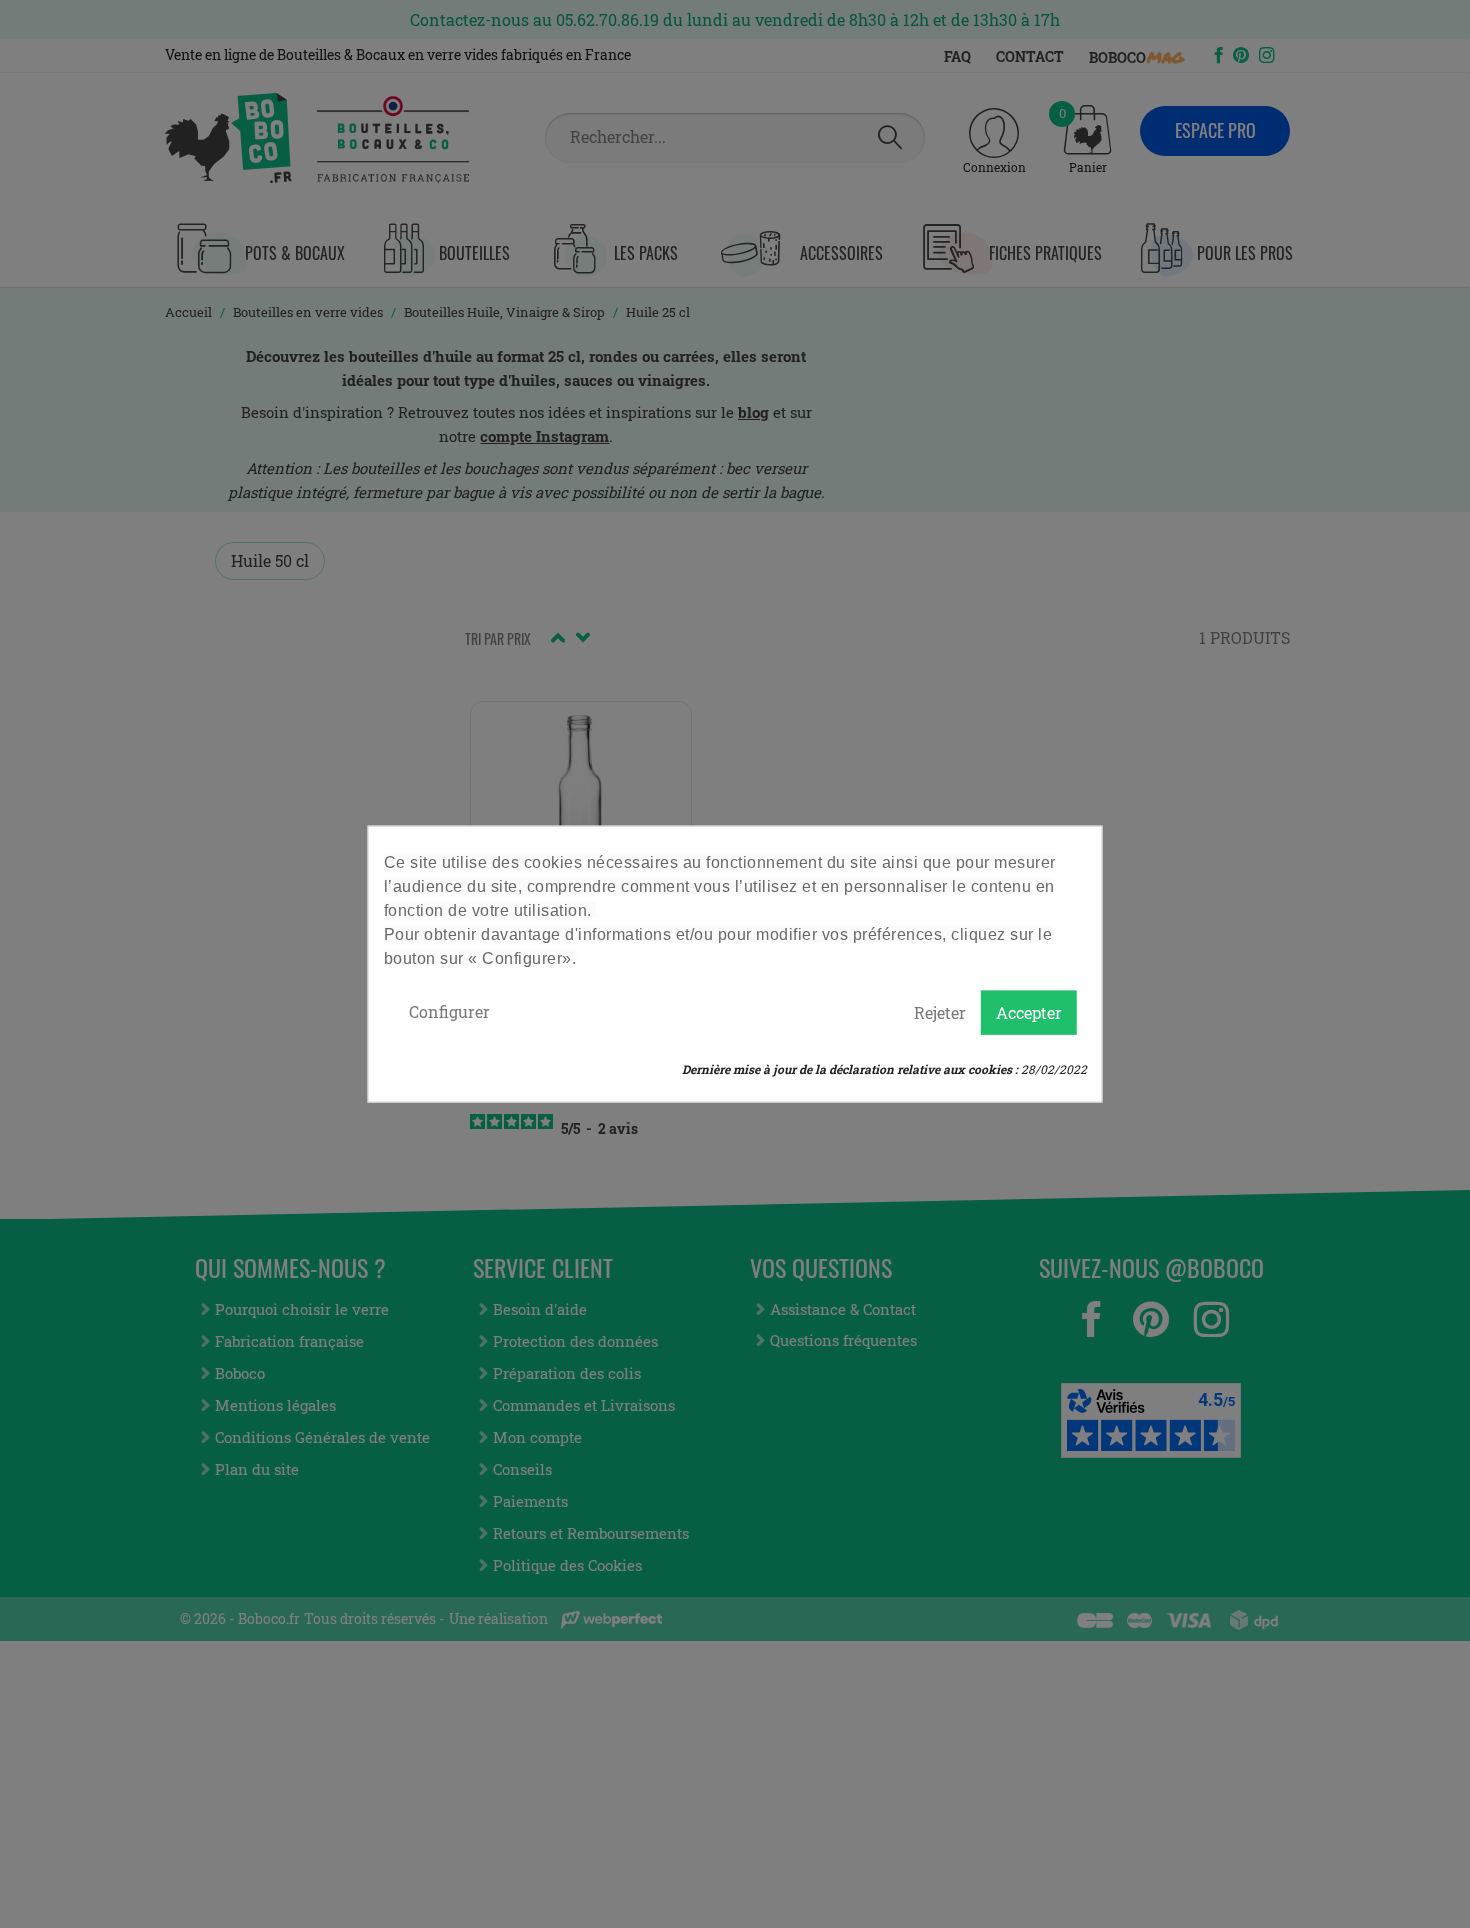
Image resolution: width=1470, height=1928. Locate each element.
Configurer (449, 1011)
